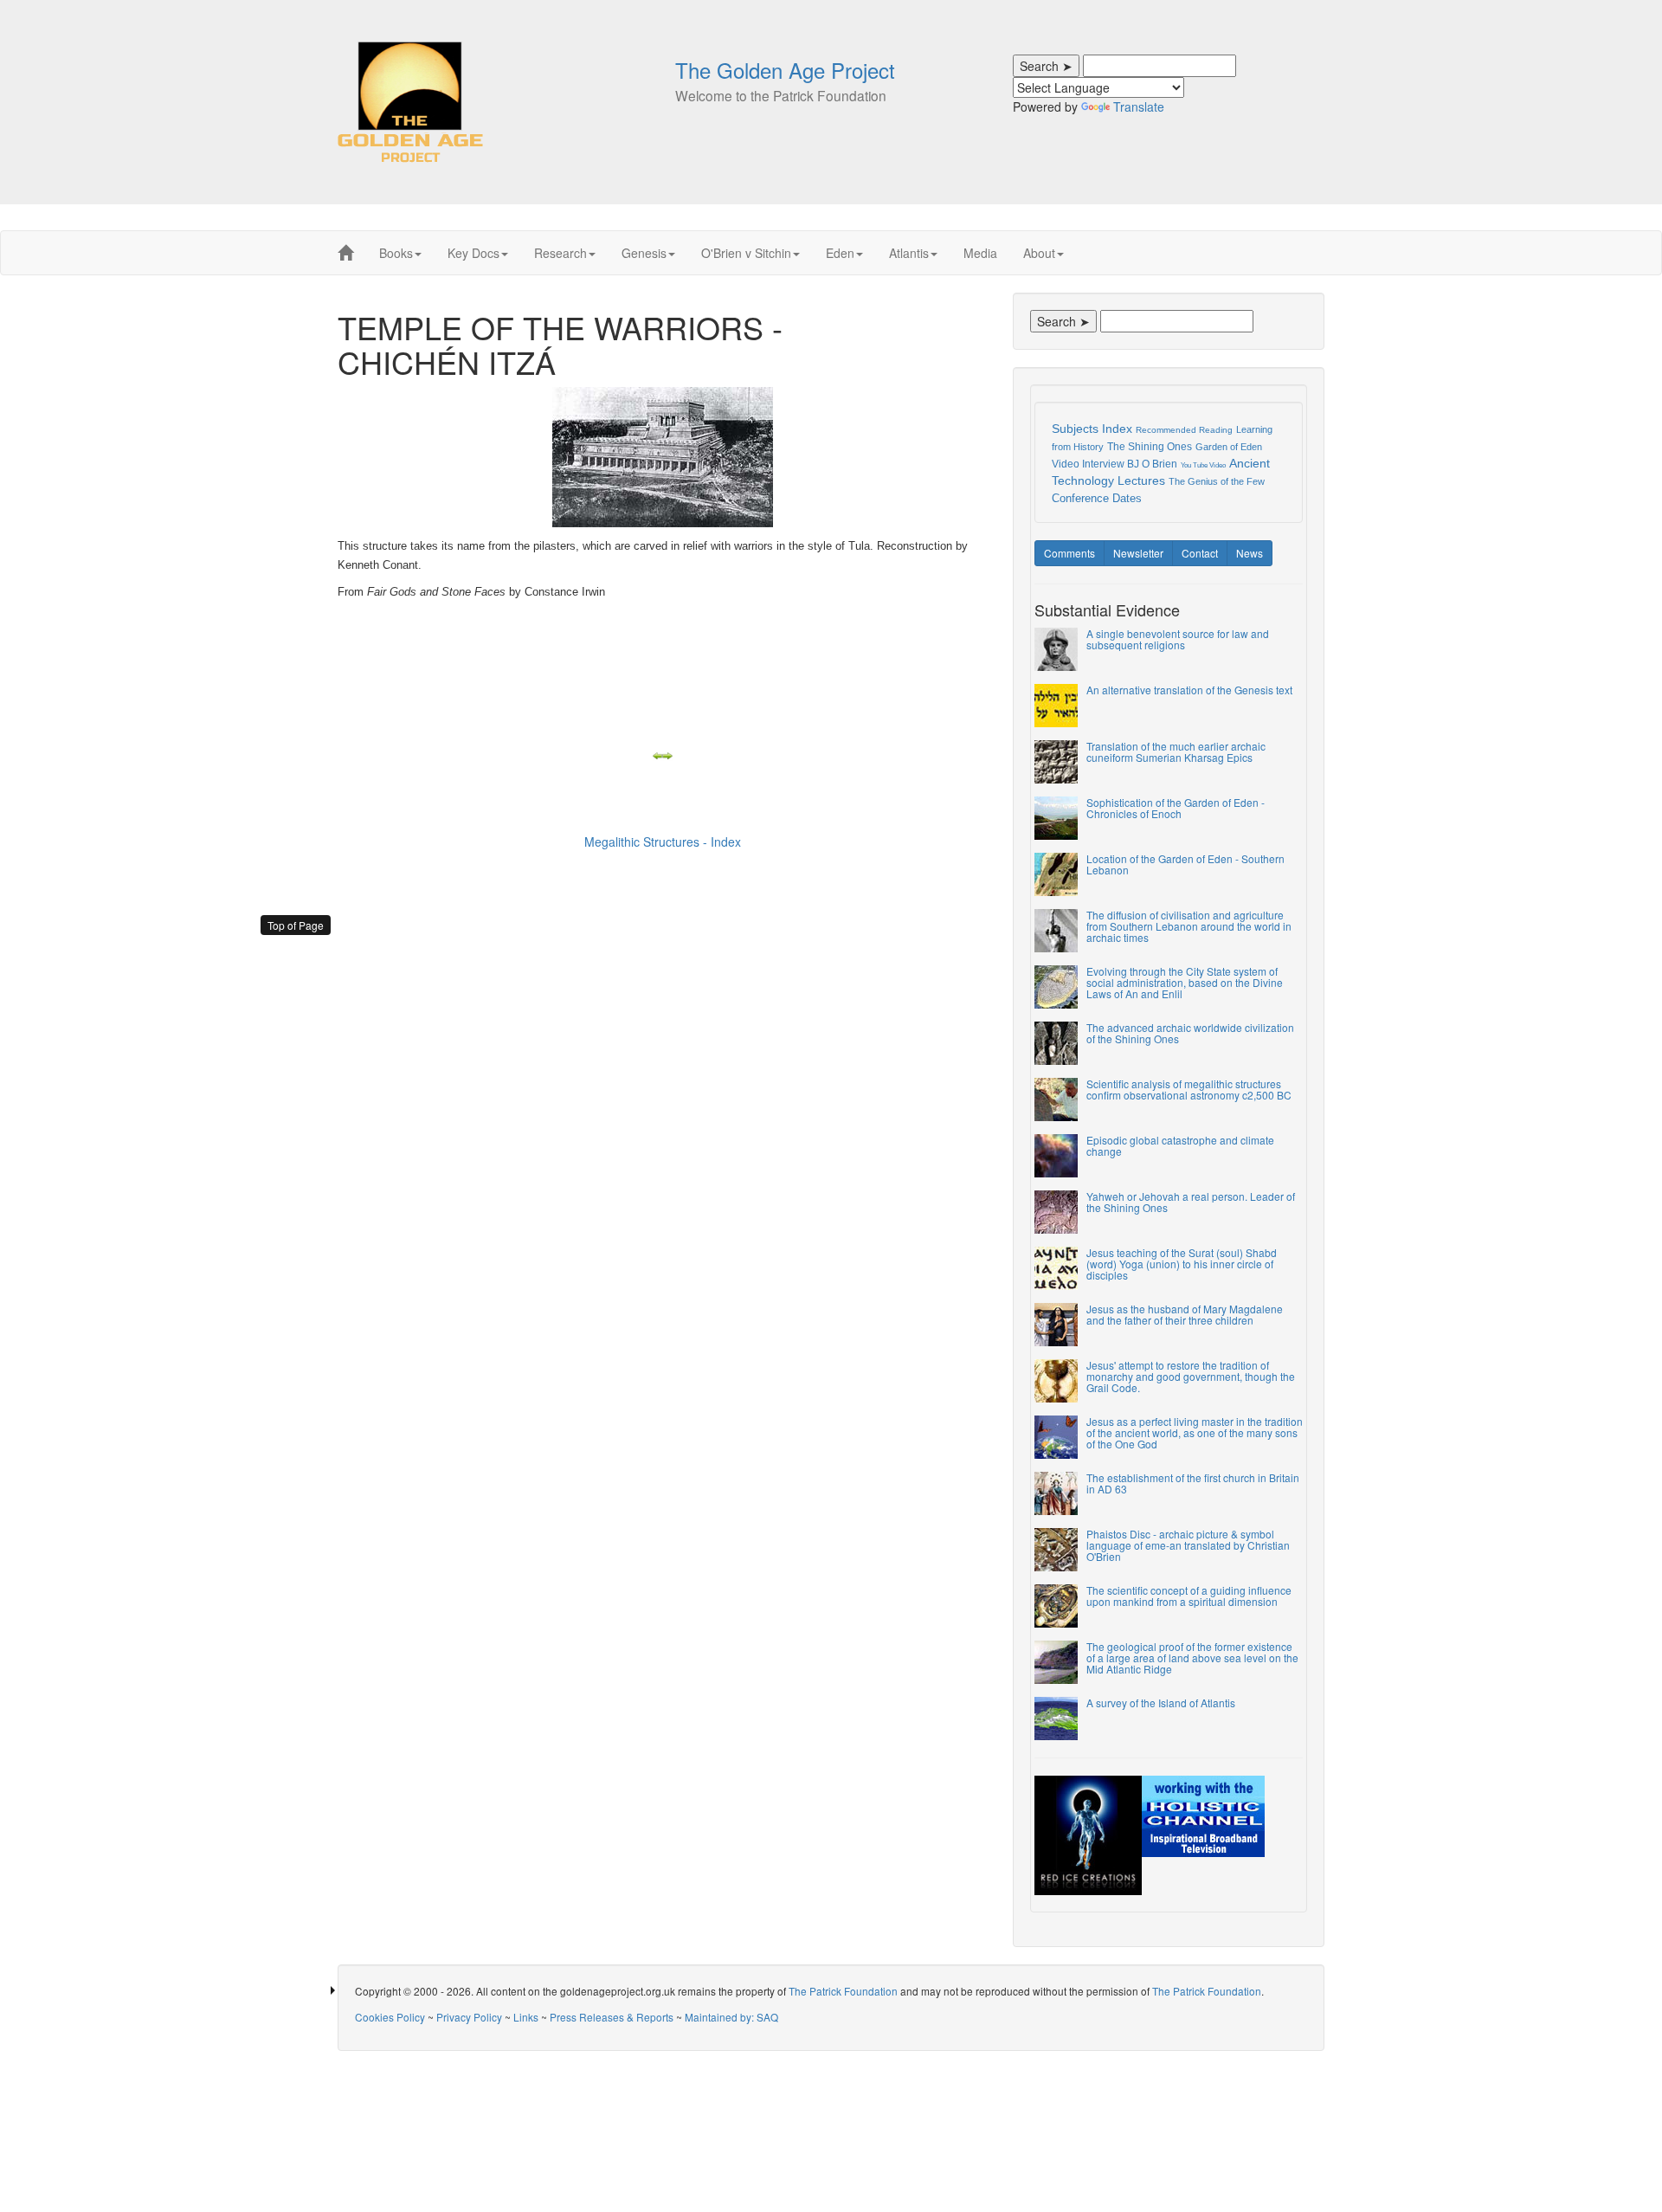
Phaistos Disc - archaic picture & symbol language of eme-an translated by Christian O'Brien (1188, 1545)
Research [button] (560, 253)
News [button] (1250, 553)
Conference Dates (1097, 498)
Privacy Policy (469, 2017)
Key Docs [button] (473, 253)
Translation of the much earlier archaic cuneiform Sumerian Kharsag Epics (1176, 751)
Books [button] (396, 253)
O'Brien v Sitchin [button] (746, 253)
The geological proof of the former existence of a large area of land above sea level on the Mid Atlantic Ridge (1192, 1657)
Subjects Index (1092, 429)
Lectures (1141, 480)
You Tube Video (1203, 465)
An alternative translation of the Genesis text (1189, 690)
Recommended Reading (1184, 430)
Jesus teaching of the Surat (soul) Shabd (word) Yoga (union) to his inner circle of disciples (1182, 1264)
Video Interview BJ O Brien (1114, 464)
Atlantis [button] (909, 253)
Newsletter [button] (1138, 553)
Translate (1139, 106)
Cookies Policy (390, 2017)
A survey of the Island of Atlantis (1161, 1703)
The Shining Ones (1150, 447)
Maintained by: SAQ (731, 2017)
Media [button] (980, 253)
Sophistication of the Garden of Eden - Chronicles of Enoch (1176, 808)
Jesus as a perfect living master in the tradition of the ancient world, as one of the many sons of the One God (1195, 1432)
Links (526, 2017)
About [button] (1039, 253)
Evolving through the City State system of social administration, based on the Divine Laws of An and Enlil (1185, 982)
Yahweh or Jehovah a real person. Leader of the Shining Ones (1191, 1202)
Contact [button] (1200, 553)
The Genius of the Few (1217, 481)
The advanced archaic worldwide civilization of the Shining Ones (1190, 1033)
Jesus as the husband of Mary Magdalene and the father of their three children (1185, 1314)
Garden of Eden (1229, 447)
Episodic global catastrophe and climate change (1180, 1145)
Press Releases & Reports (612, 2017)
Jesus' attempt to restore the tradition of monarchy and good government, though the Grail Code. (1191, 1376)
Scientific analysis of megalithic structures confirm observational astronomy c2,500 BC (1189, 1089)
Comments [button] (1069, 553)
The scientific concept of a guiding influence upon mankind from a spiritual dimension (1189, 1596)
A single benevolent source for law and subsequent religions (1178, 639)
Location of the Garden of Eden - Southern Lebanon (1185, 864)
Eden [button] (840, 253)
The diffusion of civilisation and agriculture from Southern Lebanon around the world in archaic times (1189, 926)
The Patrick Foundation (843, 1991)
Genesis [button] (644, 253)
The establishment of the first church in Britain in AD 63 (1193, 1483)
